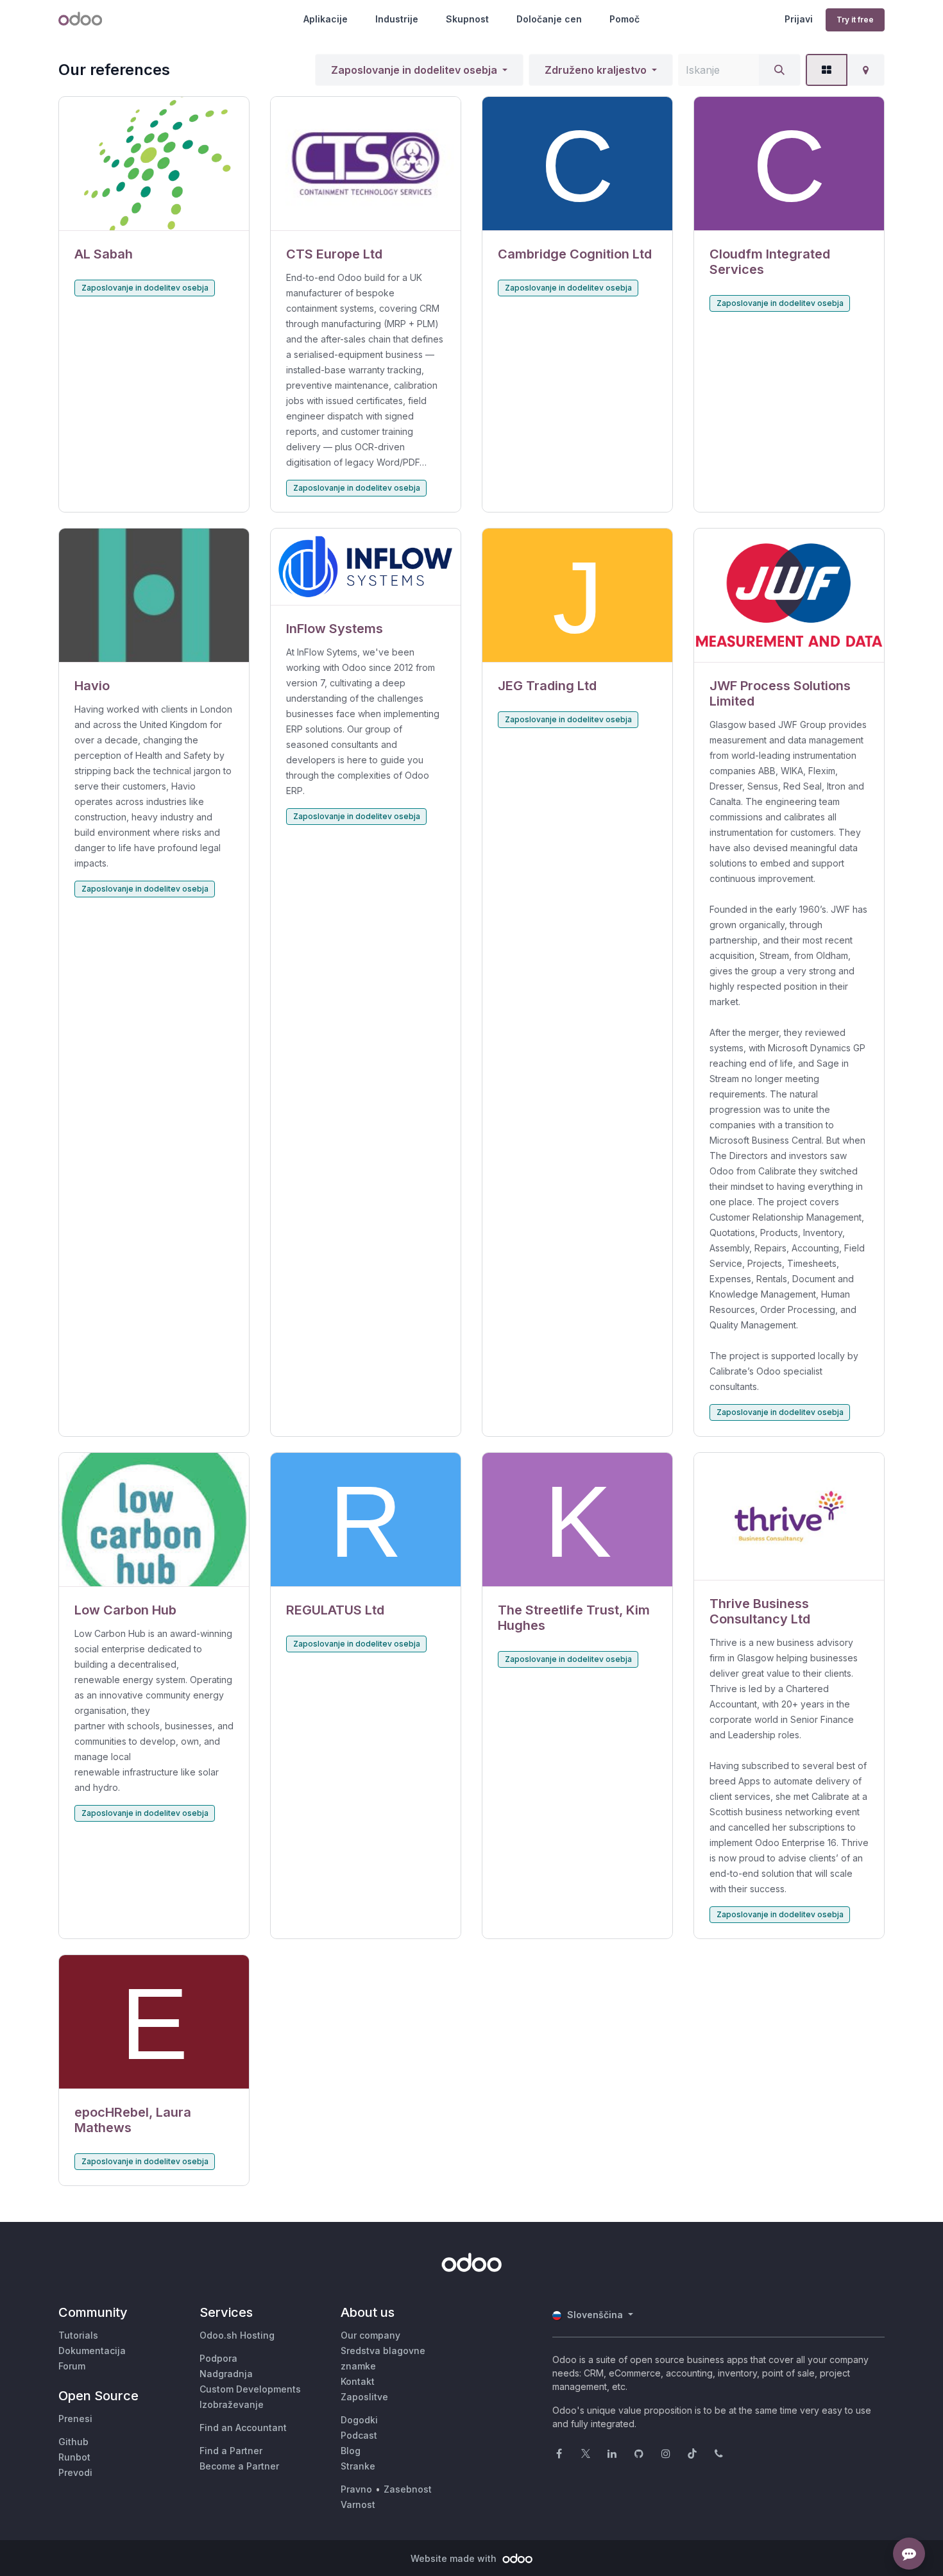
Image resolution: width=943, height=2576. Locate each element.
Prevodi (75, 2472)
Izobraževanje (232, 2404)
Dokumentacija (92, 2351)
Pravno (356, 2489)
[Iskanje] (779, 70)
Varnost (358, 2504)
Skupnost (467, 19)
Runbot (74, 2457)
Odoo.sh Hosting (237, 2335)
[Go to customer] (154, 164)
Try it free (855, 20)
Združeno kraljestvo (596, 70)
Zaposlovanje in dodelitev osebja (414, 70)
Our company (370, 2335)
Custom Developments (250, 2389)
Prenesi (75, 2419)
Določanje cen (549, 19)
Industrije (397, 19)
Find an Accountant (243, 2428)
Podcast (359, 2435)
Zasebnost (408, 2489)
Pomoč (624, 19)
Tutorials (78, 2335)
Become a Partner (239, 2466)
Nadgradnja (226, 2374)
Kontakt (358, 2381)
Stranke (358, 2466)
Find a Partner (231, 2451)
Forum (72, 2366)
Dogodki (359, 2420)
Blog (351, 2451)
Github (73, 2442)
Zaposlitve (364, 2397)
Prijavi (799, 19)
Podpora (218, 2358)
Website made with (455, 2558)
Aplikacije (326, 19)
